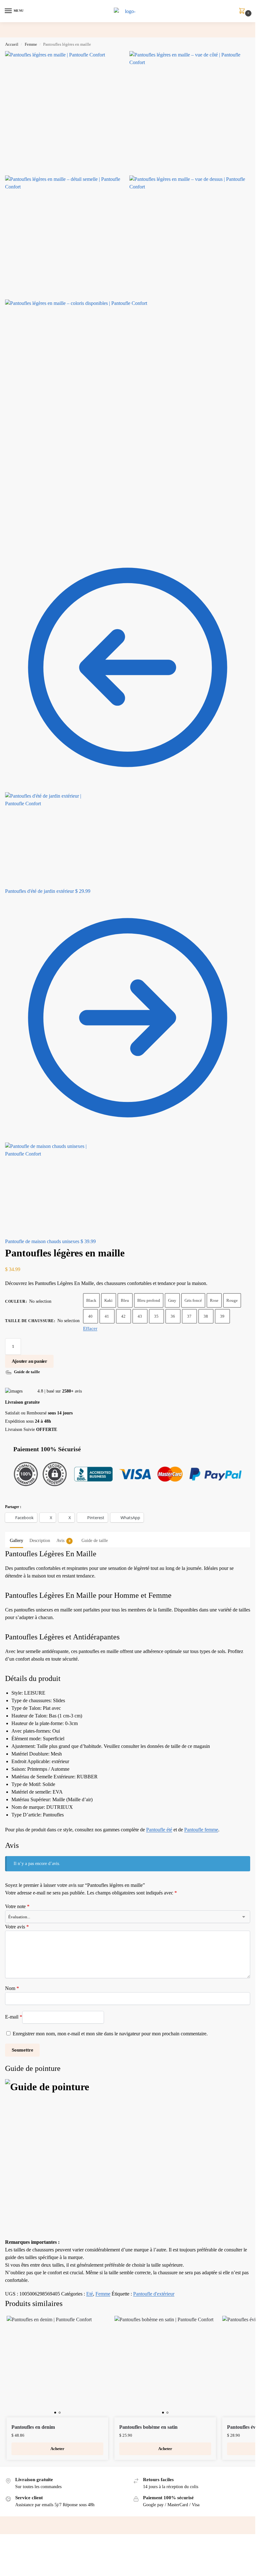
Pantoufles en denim (33, 2427)
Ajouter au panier (29, 1361)
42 (123, 1316)
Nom (12, 1988)
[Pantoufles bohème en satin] (165, 2367)
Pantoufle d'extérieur (154, 2294)
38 (206, 1316)
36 (173, 1316)
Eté (90, 2294)
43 (140, 1316)
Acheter (57, 2449)
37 (189, 1316)
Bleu (125, 1300)
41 (107, 1316)
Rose (214, 1300)
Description (40, 1541)
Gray (172, 1300)
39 (222, 1316)
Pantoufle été (159, 1830)
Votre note (17, 1906)
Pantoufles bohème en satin (148, 2427)
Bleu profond (149, 1300)
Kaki (108, 1300)
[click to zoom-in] (66, 112)
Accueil (12, 44)
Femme (31, 44)
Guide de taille (95, 1541)
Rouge (232, 1300)
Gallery (16, 1541)
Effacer (90, 1328)
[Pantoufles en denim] (57, 2367)
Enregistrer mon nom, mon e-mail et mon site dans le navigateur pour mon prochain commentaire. (110, 2034)
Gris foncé (193, 1300)
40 (90, 1316)
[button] (243, 11)
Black (91, 1300)
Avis (63, 1541)
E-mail (14, 2017)
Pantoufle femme (201, 1830)
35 (156, 1316)
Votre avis (17, 1927)
